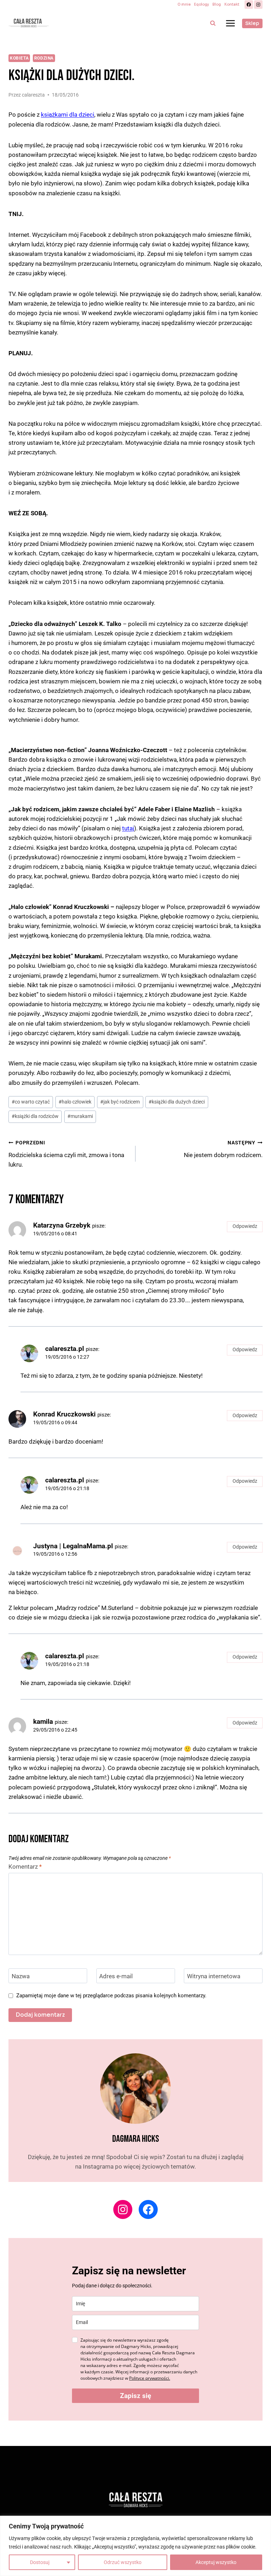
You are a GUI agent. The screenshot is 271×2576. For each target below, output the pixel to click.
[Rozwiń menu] (230, 23)
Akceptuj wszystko (216, 2562)
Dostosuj (40, 2562)
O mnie (184, 4)
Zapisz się (135, 2396)
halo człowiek (75, 1102)
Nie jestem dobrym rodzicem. (223, 1149)
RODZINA (44, 58)
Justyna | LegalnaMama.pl (73, 1546)
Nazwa (21, 1976)
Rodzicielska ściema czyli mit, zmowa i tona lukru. (66, 1154)
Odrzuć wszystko (123, 2562)
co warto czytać (31, 1102)
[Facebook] (249, 5)
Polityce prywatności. (150, 2378)
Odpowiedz (245, 1226)
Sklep (252, 23)
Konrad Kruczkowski (64, 1414)
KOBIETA (19, 58)
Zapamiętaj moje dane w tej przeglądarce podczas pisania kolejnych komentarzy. (111, 1996)
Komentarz (25, 1867)
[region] (135, 2546)
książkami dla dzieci (68, 115)
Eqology (201, 4)
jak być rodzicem (120, 1102)
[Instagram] (258, 5)
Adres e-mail (116, 1976)
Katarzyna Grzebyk (62, 1225)
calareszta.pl (65, 1349)
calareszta (33, 95)
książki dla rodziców (35, 1116)
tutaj (128, 828)
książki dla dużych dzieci (177, 1102)
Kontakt (232, 4)
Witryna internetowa (214, 1976)
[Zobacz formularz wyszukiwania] (213, 23)
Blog (217, 4)
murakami (80, 1116)
